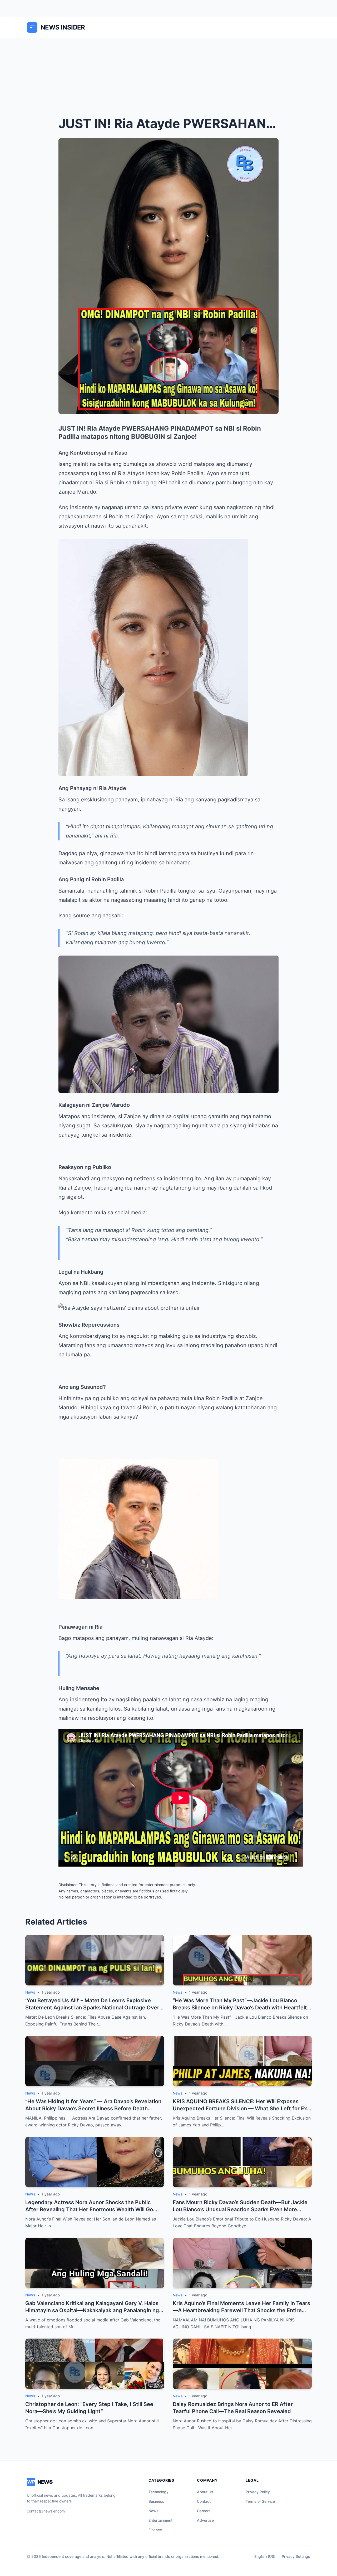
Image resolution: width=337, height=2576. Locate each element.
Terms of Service (260, 2501)
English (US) (265, 2556)
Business (156, 2501)
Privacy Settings (296, 2556)
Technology (158, 2492)
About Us (205, 2492)
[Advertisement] (168, 78)
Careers (204, 2511)
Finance (155, 2530)
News (153, 2511)
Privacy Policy (258, 2492)
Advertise (205, 2520)
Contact (204, 2501)
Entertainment (160, 2520)
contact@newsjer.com (46, 2511)
